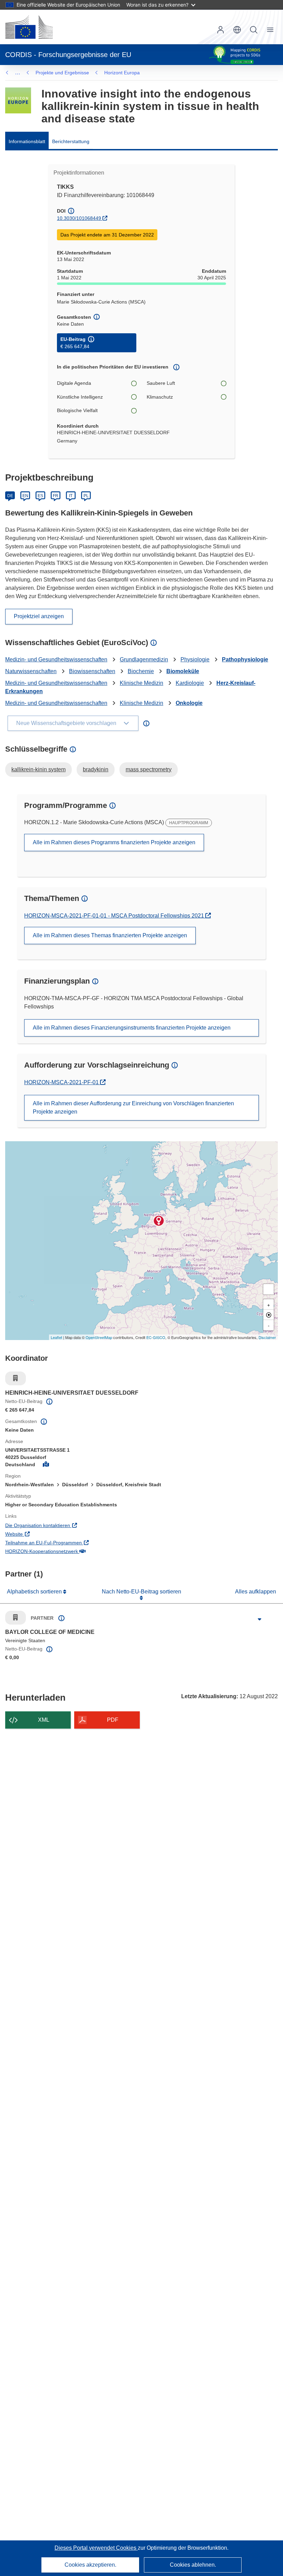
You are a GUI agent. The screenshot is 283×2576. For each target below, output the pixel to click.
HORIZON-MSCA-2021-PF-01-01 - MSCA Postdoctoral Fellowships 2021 (115, 916)
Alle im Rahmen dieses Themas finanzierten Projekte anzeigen (110, 935)
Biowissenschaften (92, 671)
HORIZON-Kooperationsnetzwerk (70, 1551)
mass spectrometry (149, 769)
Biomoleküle (183, 671)
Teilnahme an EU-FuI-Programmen (72, 1542)
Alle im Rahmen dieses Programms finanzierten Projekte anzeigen (114, 842)
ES (40, 496)
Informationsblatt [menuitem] (27, 141)
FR (56, 496)
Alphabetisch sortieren (35, 1592)
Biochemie (141, 671)
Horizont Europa (122, 73)
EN (25, 496)
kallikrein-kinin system (38, 769)
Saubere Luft (161, 383)
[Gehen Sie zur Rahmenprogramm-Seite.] (18, 100)
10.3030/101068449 (79, 218)
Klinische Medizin (141, 683)
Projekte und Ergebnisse (62, 73)
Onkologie (189, 703)
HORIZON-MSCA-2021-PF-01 (62, 1082)
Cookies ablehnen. (193, 2565)
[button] (237, 30)
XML (44, 1720)
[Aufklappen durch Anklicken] (260, 1619)
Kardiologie (190, 683)
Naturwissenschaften (31, 671)
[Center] (269, 1315)
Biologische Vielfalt (77, 410)
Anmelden (221, 30)
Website (42, 1534)
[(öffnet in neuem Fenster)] (29, 27)
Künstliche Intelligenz (80, 397)
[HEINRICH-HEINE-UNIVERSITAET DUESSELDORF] (159, 1221)
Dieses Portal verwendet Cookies (96, 2548)
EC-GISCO (156, 1337)
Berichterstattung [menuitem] (71, 141)
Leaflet (56, 1337)
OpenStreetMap (99, 1337)
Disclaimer (267, 1337)
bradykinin (96, 769)
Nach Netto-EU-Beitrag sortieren (141, 1592)
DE (10, 496)
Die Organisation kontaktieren (66, 1525)
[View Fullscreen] (269, 1289)
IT (71, 496)
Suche (254, 30)
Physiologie (195, 659)
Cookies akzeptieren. (90, 2565)
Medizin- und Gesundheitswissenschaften (56, 659)
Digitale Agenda (74, 383)
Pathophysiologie (245, 659)
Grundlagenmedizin (144, 659)
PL (86, 496)
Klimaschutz (160, 397)
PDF (113, 1720)
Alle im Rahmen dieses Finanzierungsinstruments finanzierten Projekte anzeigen (132, 1028)
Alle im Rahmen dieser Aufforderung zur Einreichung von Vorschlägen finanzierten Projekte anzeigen (133, 1108)
